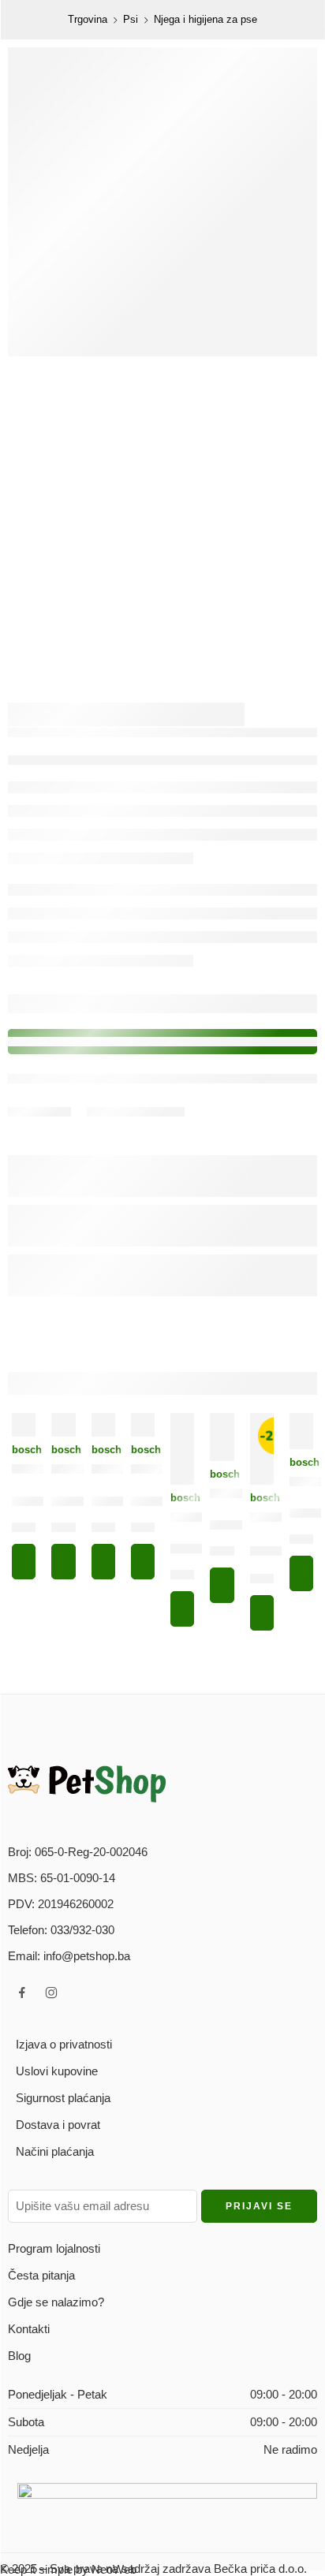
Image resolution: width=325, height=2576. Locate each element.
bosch (24, 1450)
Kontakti (29, 2329)
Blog (19, 2356)
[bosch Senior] (103, 1425)
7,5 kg (307, 1542)
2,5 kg (227, 1554)
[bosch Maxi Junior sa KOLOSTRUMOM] (63, 1425)
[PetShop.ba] (87, 1783)
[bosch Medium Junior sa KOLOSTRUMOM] (182, 1449)
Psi (131, 19)
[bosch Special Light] (222, 1437)
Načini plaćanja (55, 2151)
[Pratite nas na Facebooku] (22, 1993)
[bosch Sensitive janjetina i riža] (24, 1425)
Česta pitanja (41, 2275)
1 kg (26, 1530)
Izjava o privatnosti (64, 2044)
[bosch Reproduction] (301, 1431)
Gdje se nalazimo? (56, 2302)
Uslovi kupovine (57, 2071)
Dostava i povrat (58, 2125)
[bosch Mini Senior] (143, 1425)
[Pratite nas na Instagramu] (51, 1993)
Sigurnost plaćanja (63, 2098)
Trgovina (88, 19)
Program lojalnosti (54, 2248)
